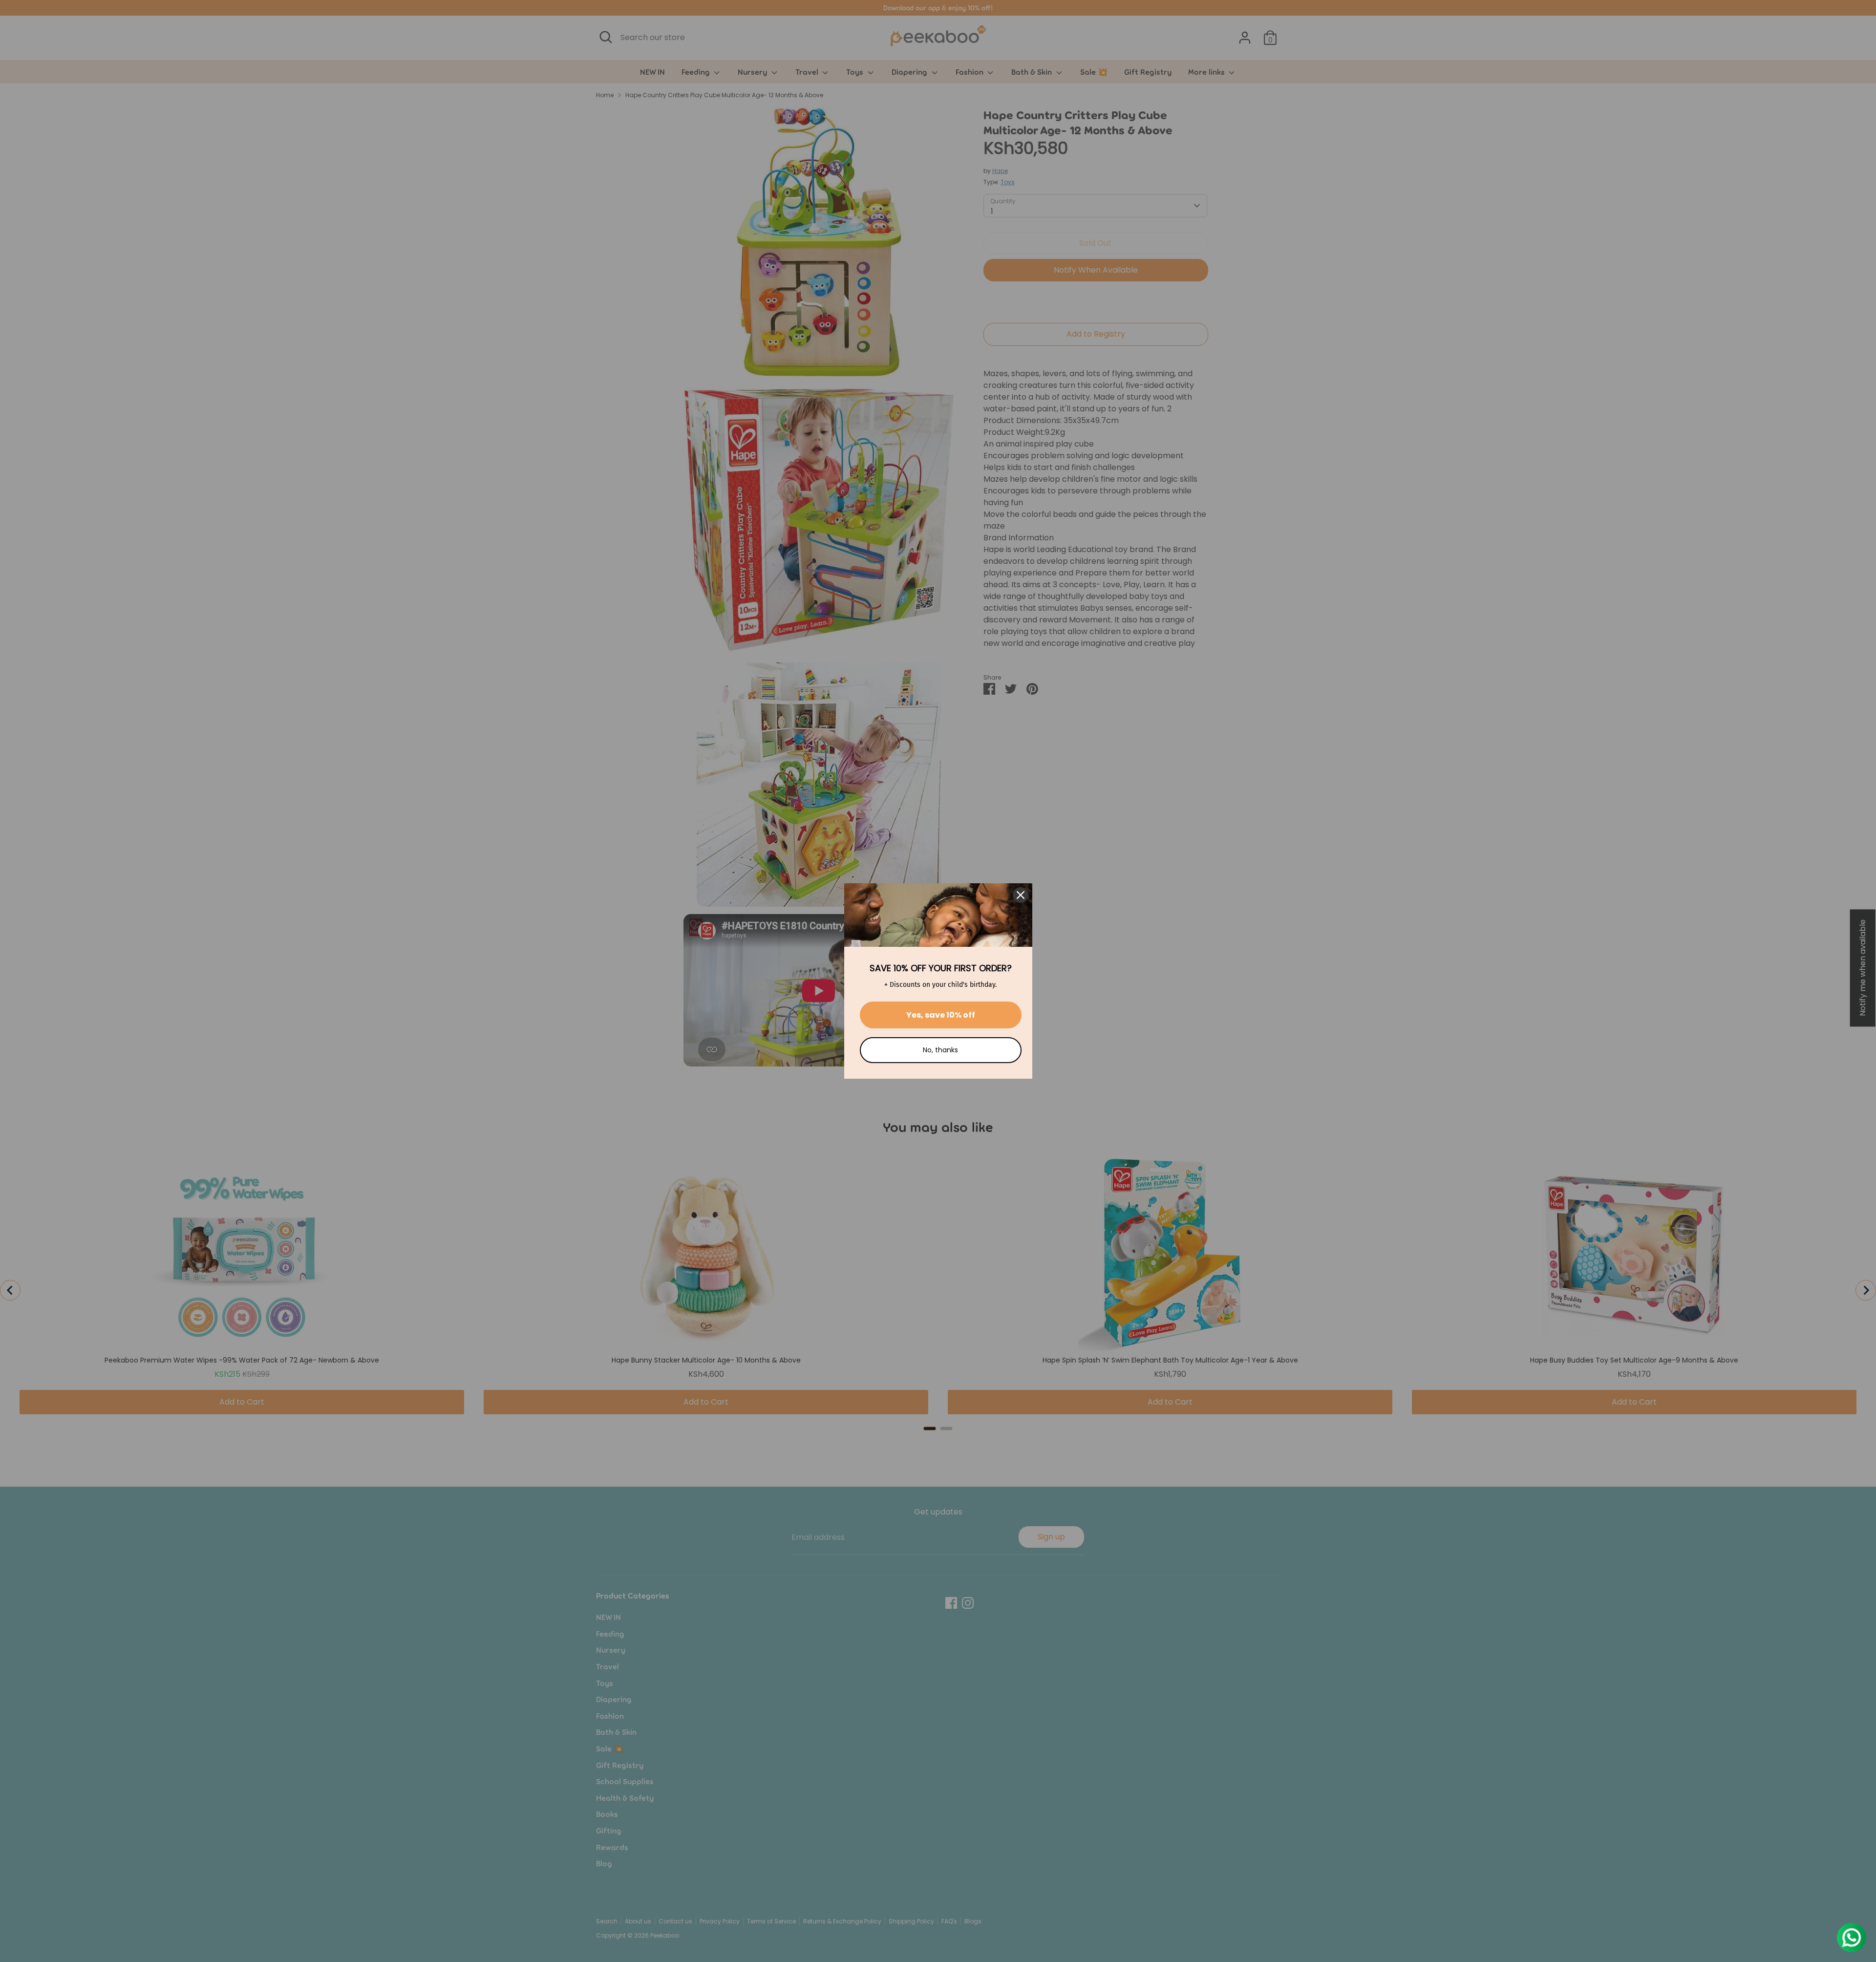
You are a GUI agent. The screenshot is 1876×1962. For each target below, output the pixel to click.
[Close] (1021, 895)
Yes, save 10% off (941, 1015)
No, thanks (940, 1050)
